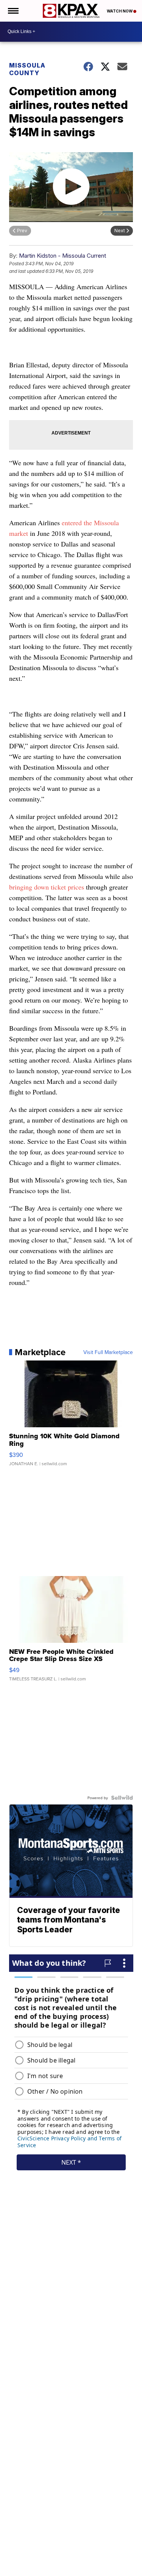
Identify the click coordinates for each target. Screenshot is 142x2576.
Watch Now (120, 11)
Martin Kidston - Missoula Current (62, 256)
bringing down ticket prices (47, 887)
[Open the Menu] (13, 11)
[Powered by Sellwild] (122, 1798)
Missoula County (27, 69)
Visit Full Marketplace (108, 1352)
